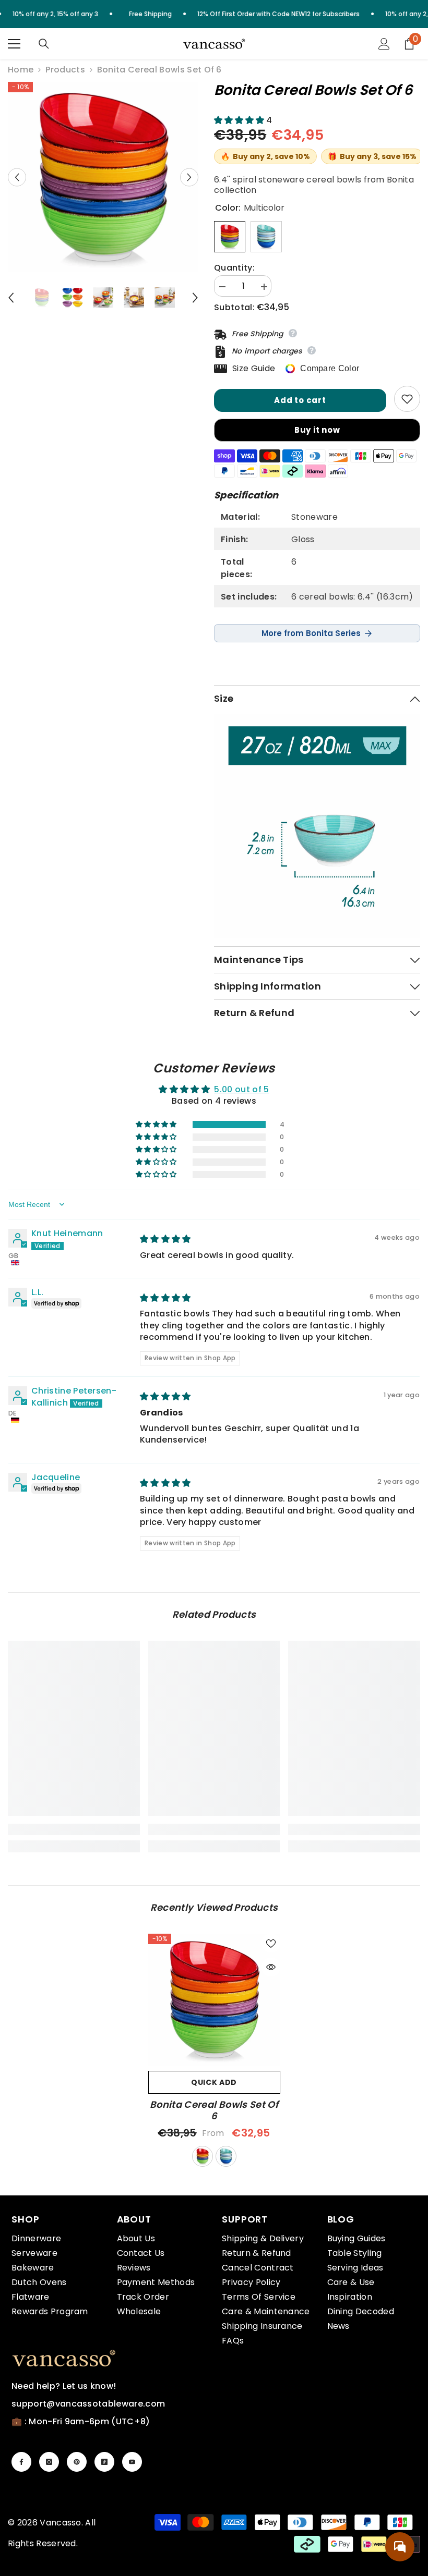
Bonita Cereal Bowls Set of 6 (214, 2110)
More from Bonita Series (311, 633)
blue (226, 2156)
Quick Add (214, 2082)
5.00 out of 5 (241, 1089)
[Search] (44, 44)
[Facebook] (21, 2462)
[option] (103, 177)
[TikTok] (104, 2462)
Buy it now (317, 430)
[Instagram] (49, 2462)
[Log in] (384, 44)
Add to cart (300, 400)
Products (65, 70)
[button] (17, 177)
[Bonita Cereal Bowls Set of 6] (214, 2000)
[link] (74, 1829)
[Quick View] (271, 1967)
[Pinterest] (77, 2462)
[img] (165, 1239)
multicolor (203, 2156)
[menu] (14, 44)
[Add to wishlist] (407, 399)
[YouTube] (132, 2462)
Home (21, 70)
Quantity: (234, 268)
